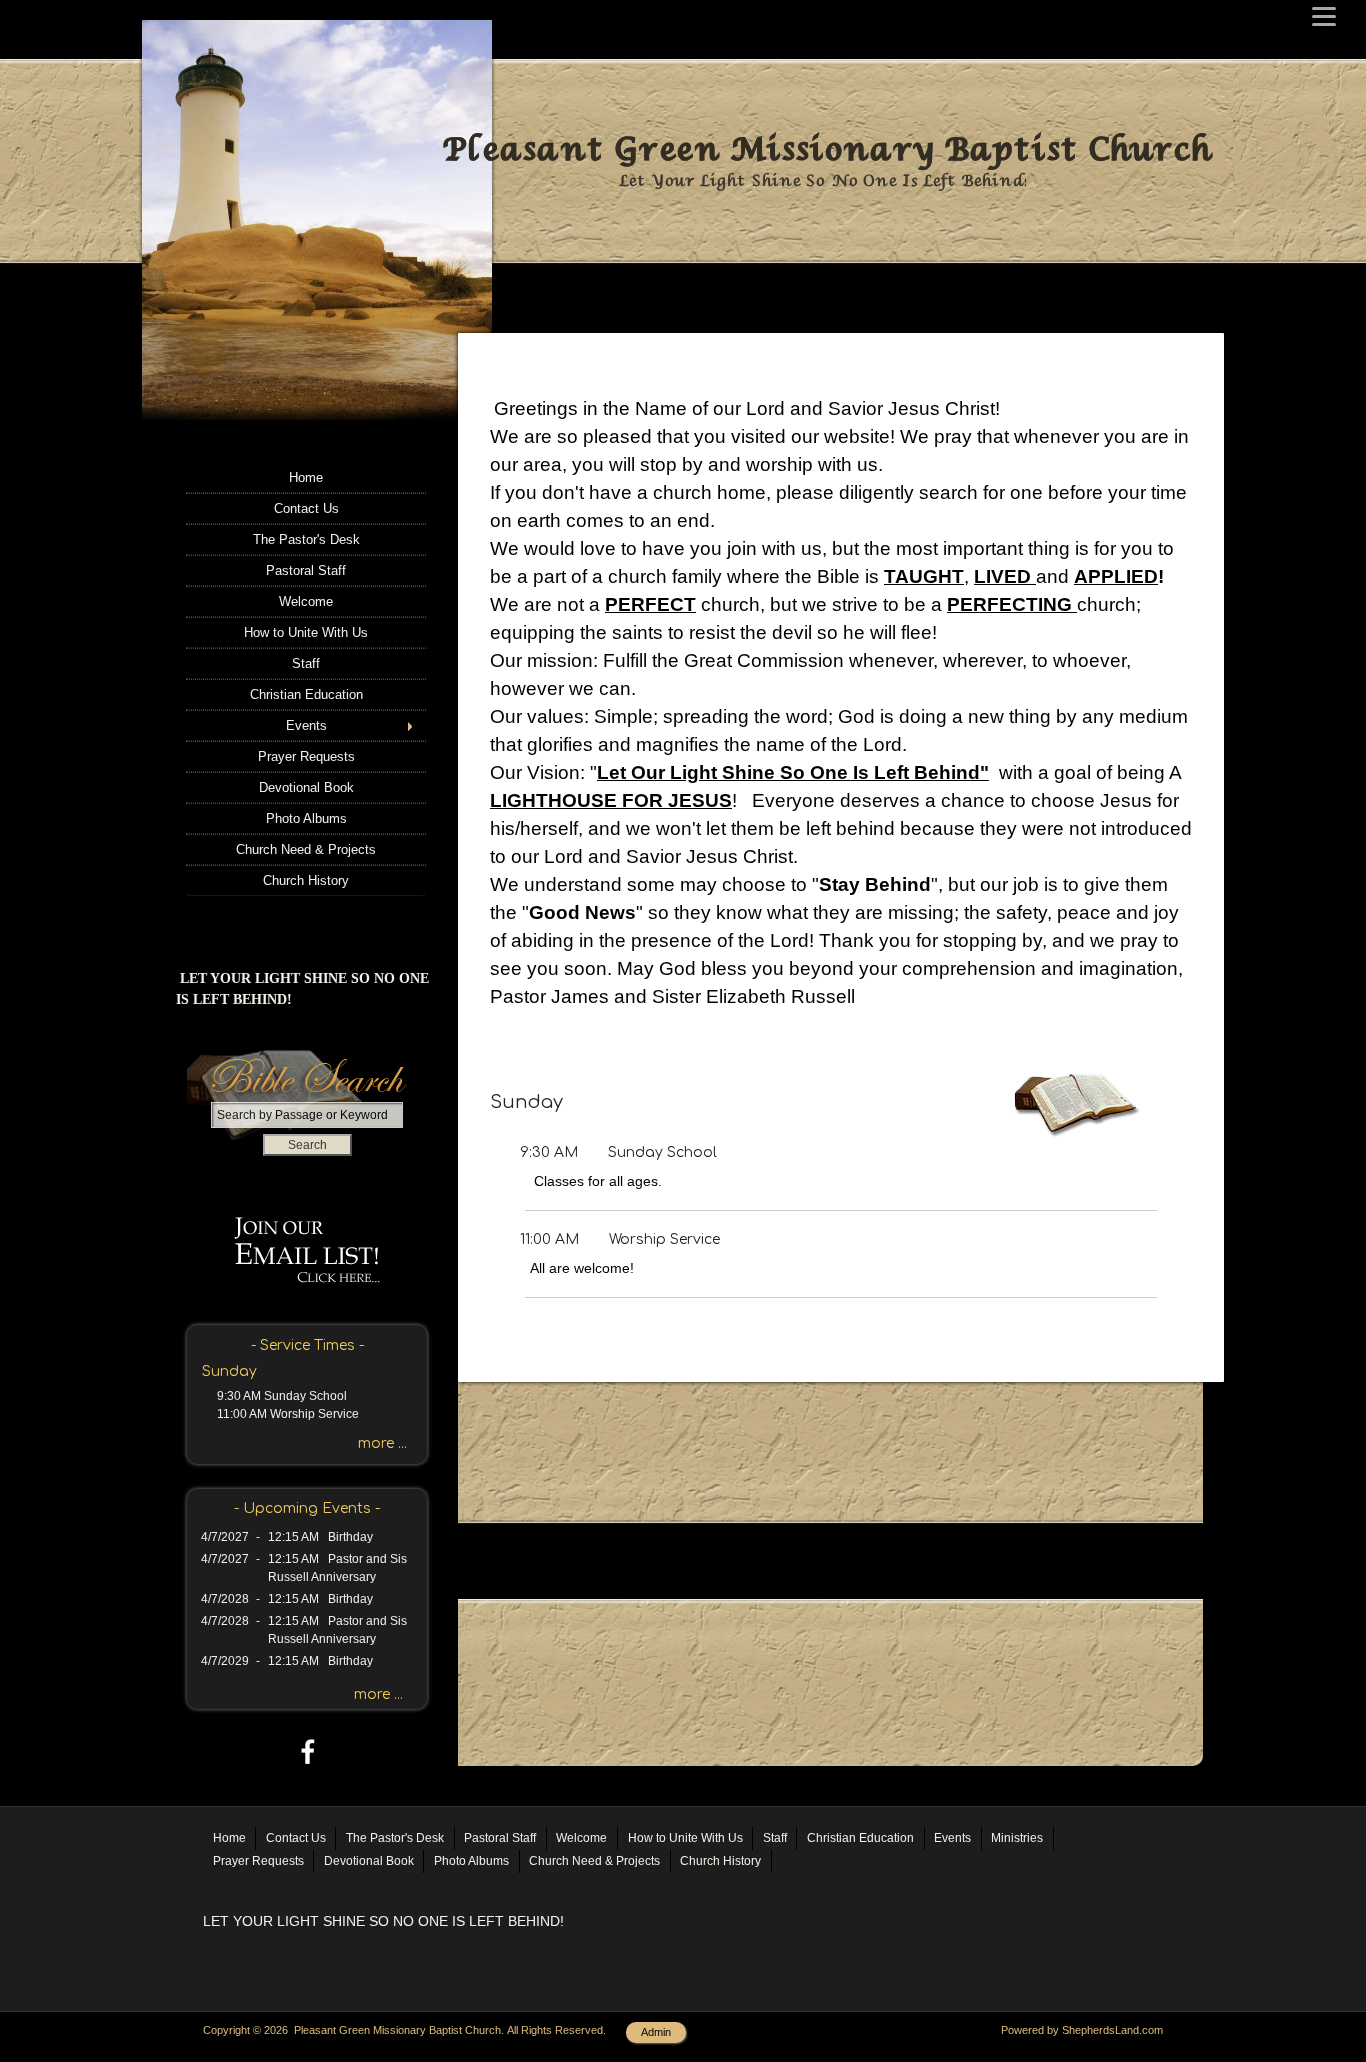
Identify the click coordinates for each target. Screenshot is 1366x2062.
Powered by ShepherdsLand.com (1082, 2030)
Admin (656, 2032)
